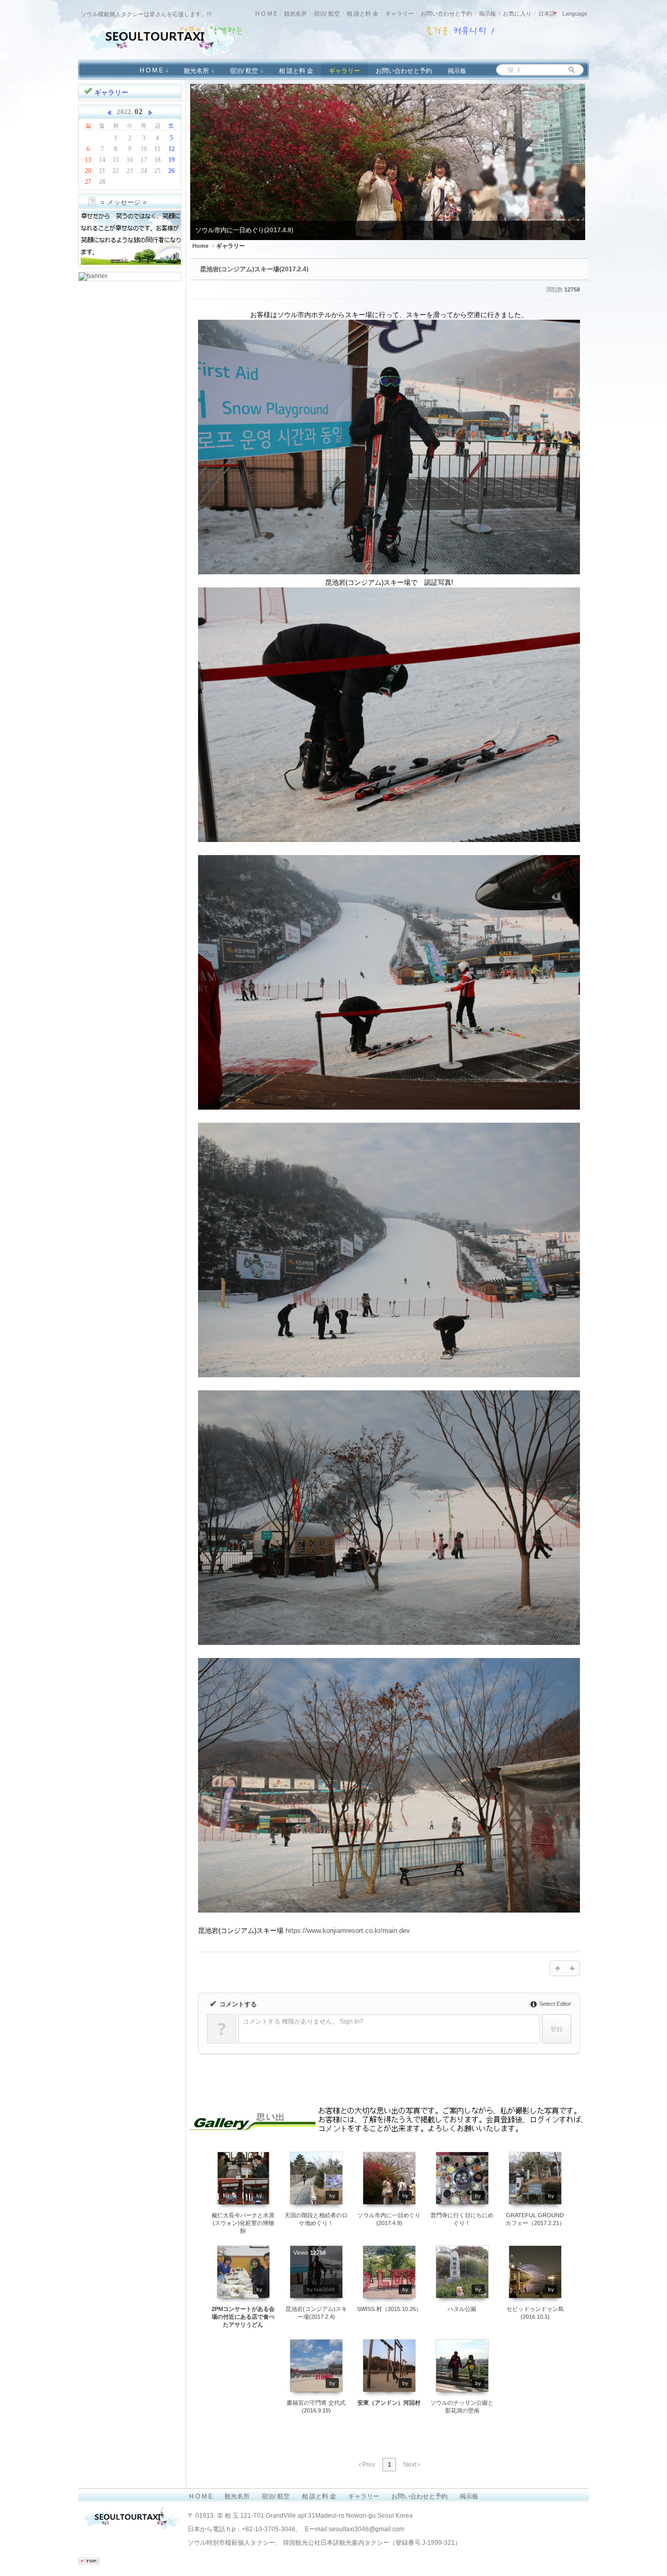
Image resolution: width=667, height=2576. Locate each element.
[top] (89, 2563)
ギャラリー (399, 14)
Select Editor (554, 2004)
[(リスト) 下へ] (572, 1968)
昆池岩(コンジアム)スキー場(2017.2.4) (254, 269)
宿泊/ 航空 (327, 14)
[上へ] (558, 1968)
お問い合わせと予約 (446, 14)
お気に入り (517, 14)
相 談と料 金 (362, 14)
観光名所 (295, 14)
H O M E (266, 14)
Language (575, 14)
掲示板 (487, 14)
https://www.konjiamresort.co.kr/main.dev (348, 1931)
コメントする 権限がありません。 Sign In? (303, 2021)
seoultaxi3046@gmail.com (367, 2529)
